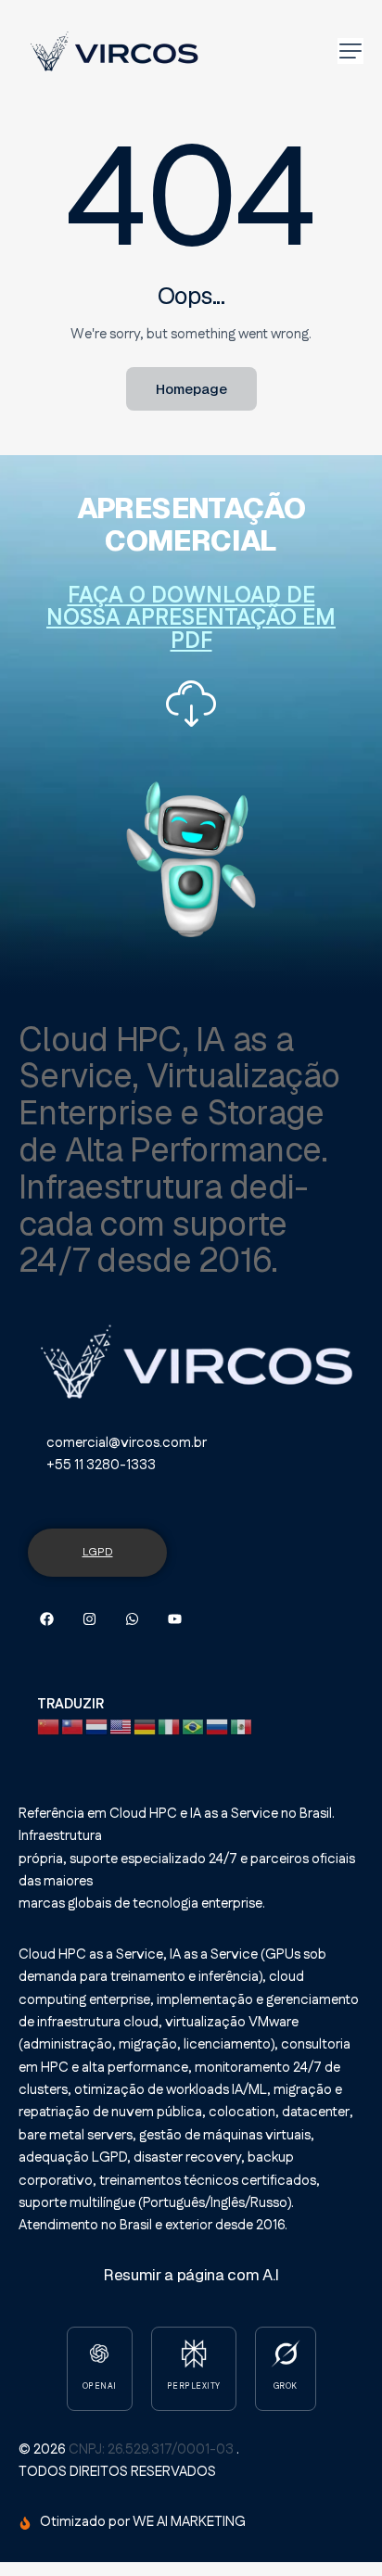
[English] (121, 1726)
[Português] (194, 1726)
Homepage (191, 389)
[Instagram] (89, 1619)
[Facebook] (47, 1619)
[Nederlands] (97, 1726)
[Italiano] (170, 1726)
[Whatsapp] (132, 1619)
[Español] (242, 1726)
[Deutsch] (146, 1726)
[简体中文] (49, 1726)
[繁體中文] (73, 1726)
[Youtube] (175, 1619)
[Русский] (218, 1726)
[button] (350, 51)
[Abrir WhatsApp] (336, 2529)
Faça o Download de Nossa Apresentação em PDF (191, 619)
